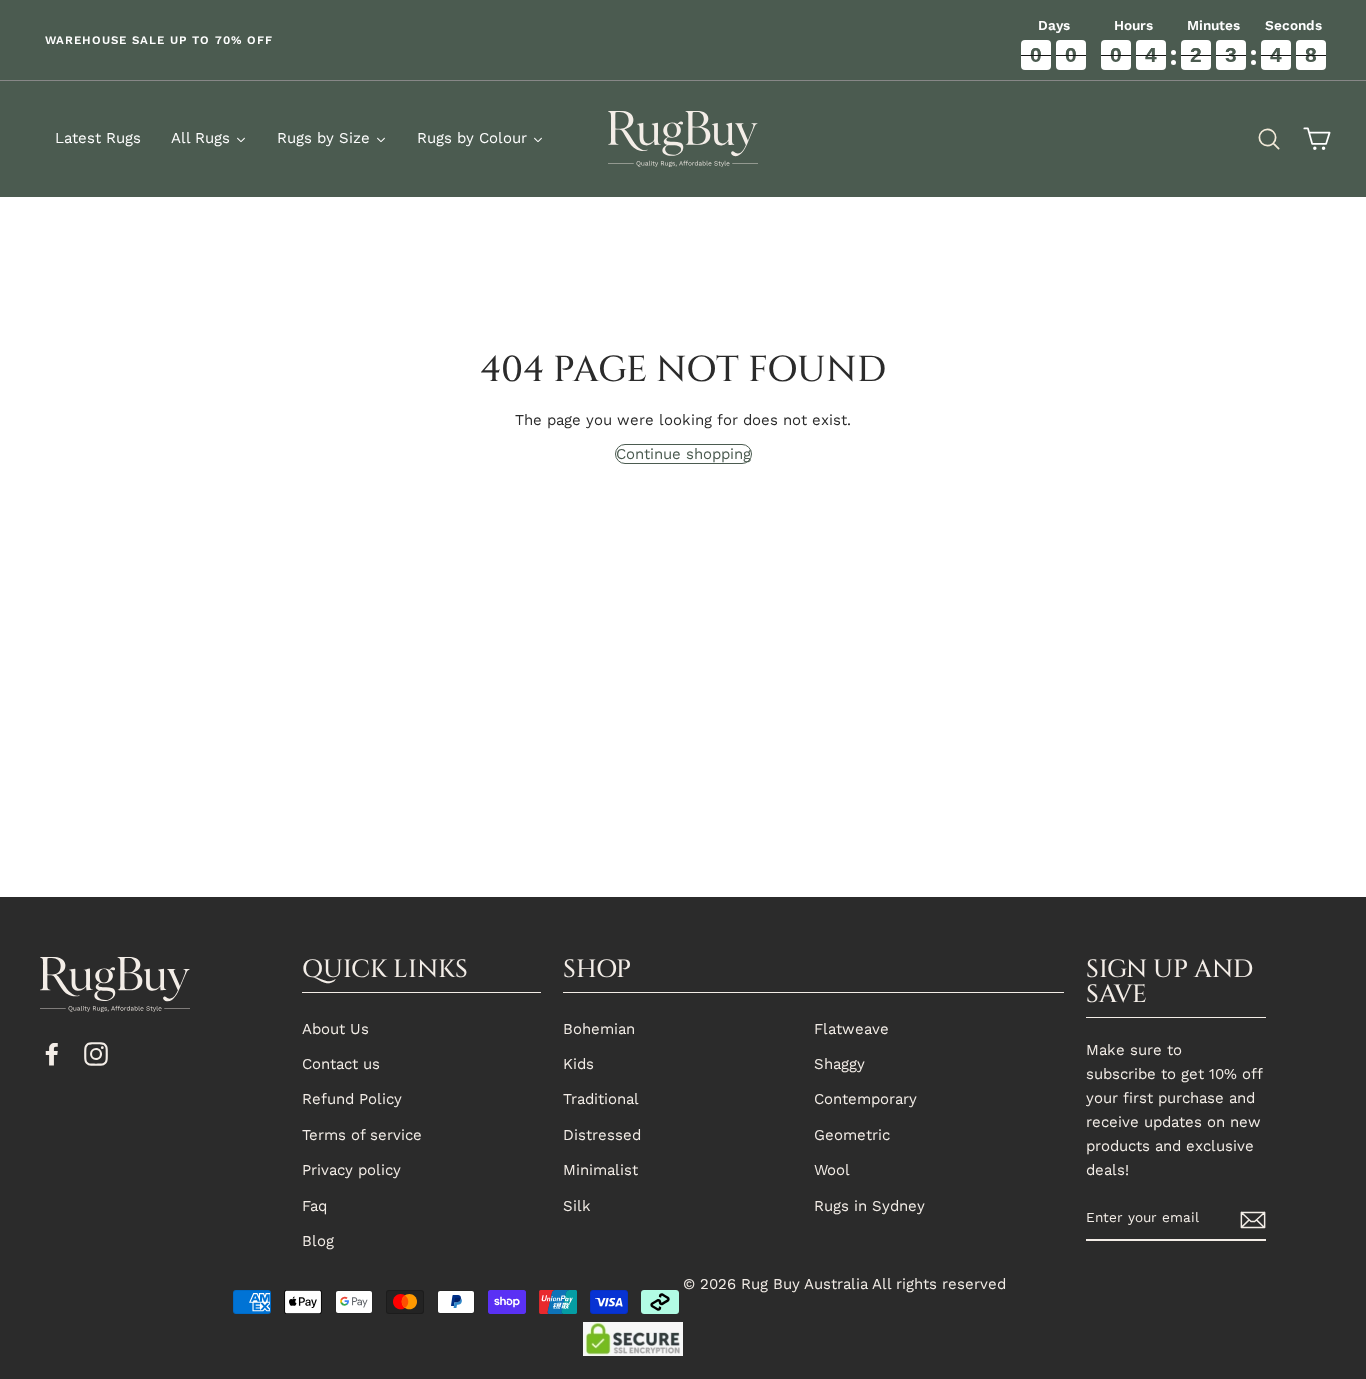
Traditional (601, 1099)
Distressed (602, 1135)
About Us (335, 1029)
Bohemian (599, 1029)
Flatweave (851, 1029)
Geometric (852, 1135)
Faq (314, 1206)
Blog (318, 1241)
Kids (578, 1064)
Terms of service (362, 1135)
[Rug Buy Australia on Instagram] (96, 1053)
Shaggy (839, 1064)
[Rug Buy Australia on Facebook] (52, 1053)
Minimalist (600, 1170)
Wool (832, 1170)
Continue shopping (683, 454)
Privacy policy (351, 1170)
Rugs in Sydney (869, 1206)
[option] (341, 40)
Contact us (341, 1064)
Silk (577, 1206)
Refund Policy (352, 1099)
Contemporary (865, 1099)
